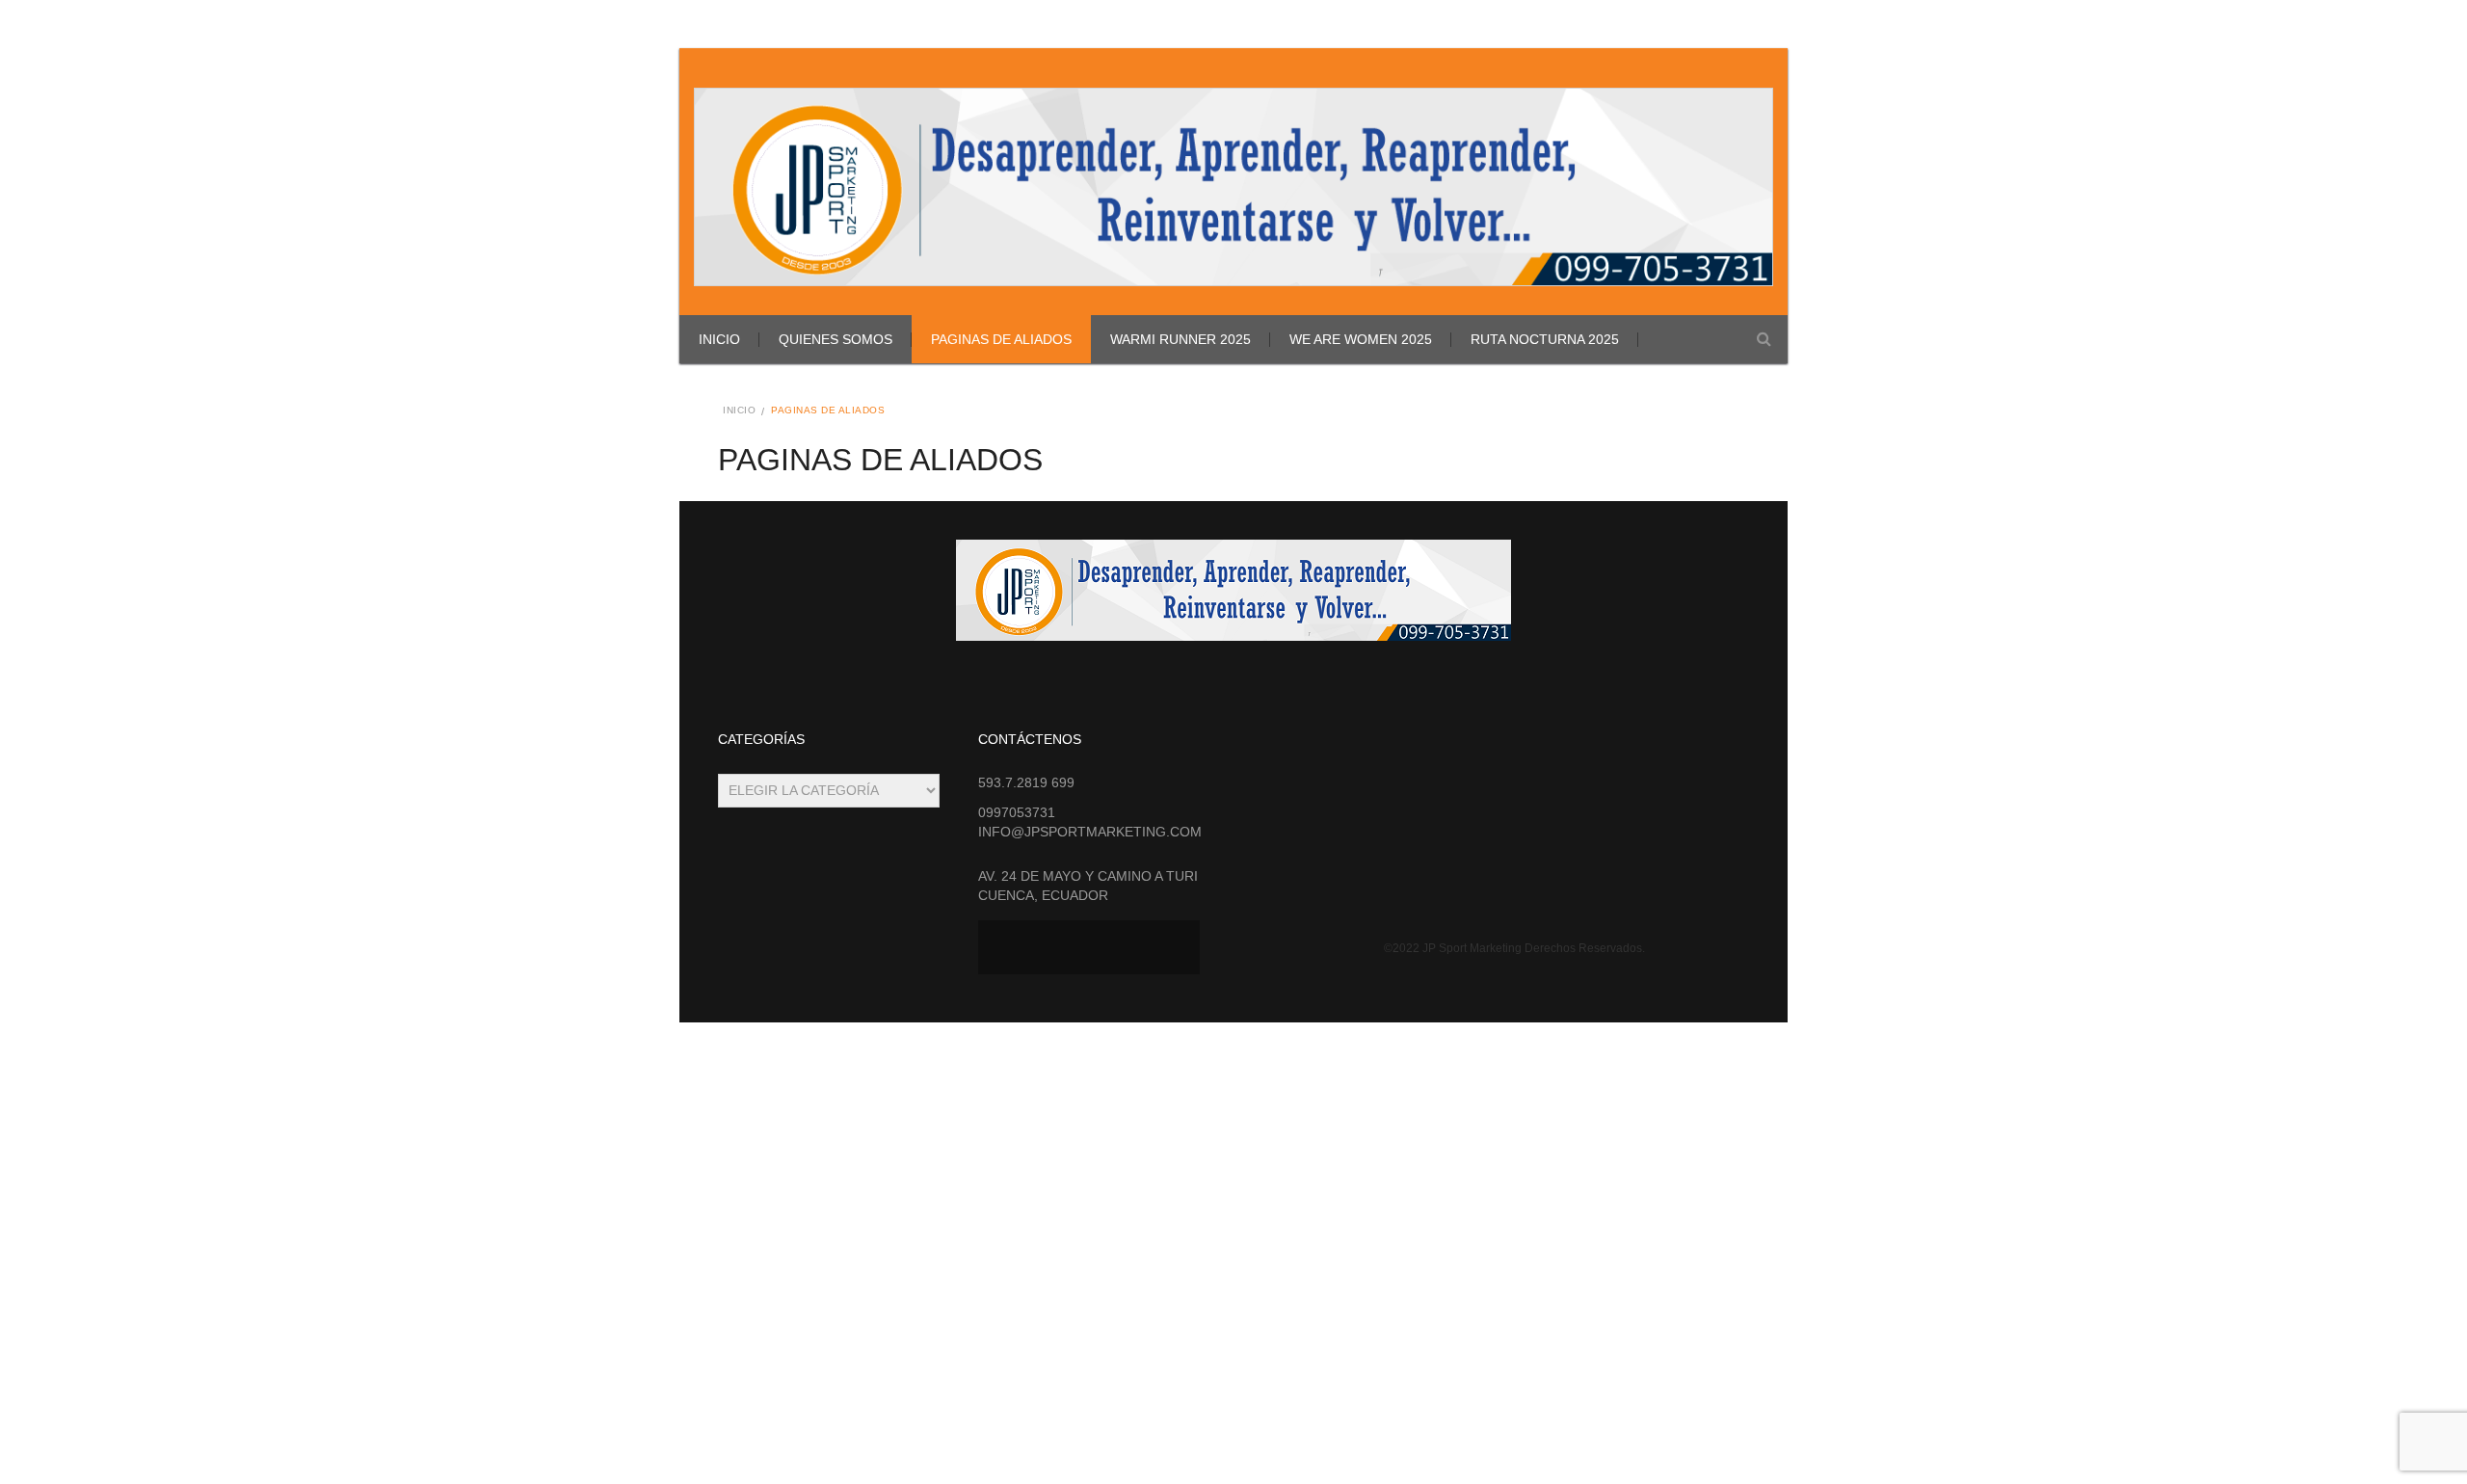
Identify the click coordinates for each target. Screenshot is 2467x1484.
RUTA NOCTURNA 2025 (1545, 339)
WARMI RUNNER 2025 (1180, 339)
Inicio (739, 410)
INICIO (719, 339)
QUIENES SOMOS (836, 339)
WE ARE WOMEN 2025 (1361, 339)
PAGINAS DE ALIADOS (1001, 339)
